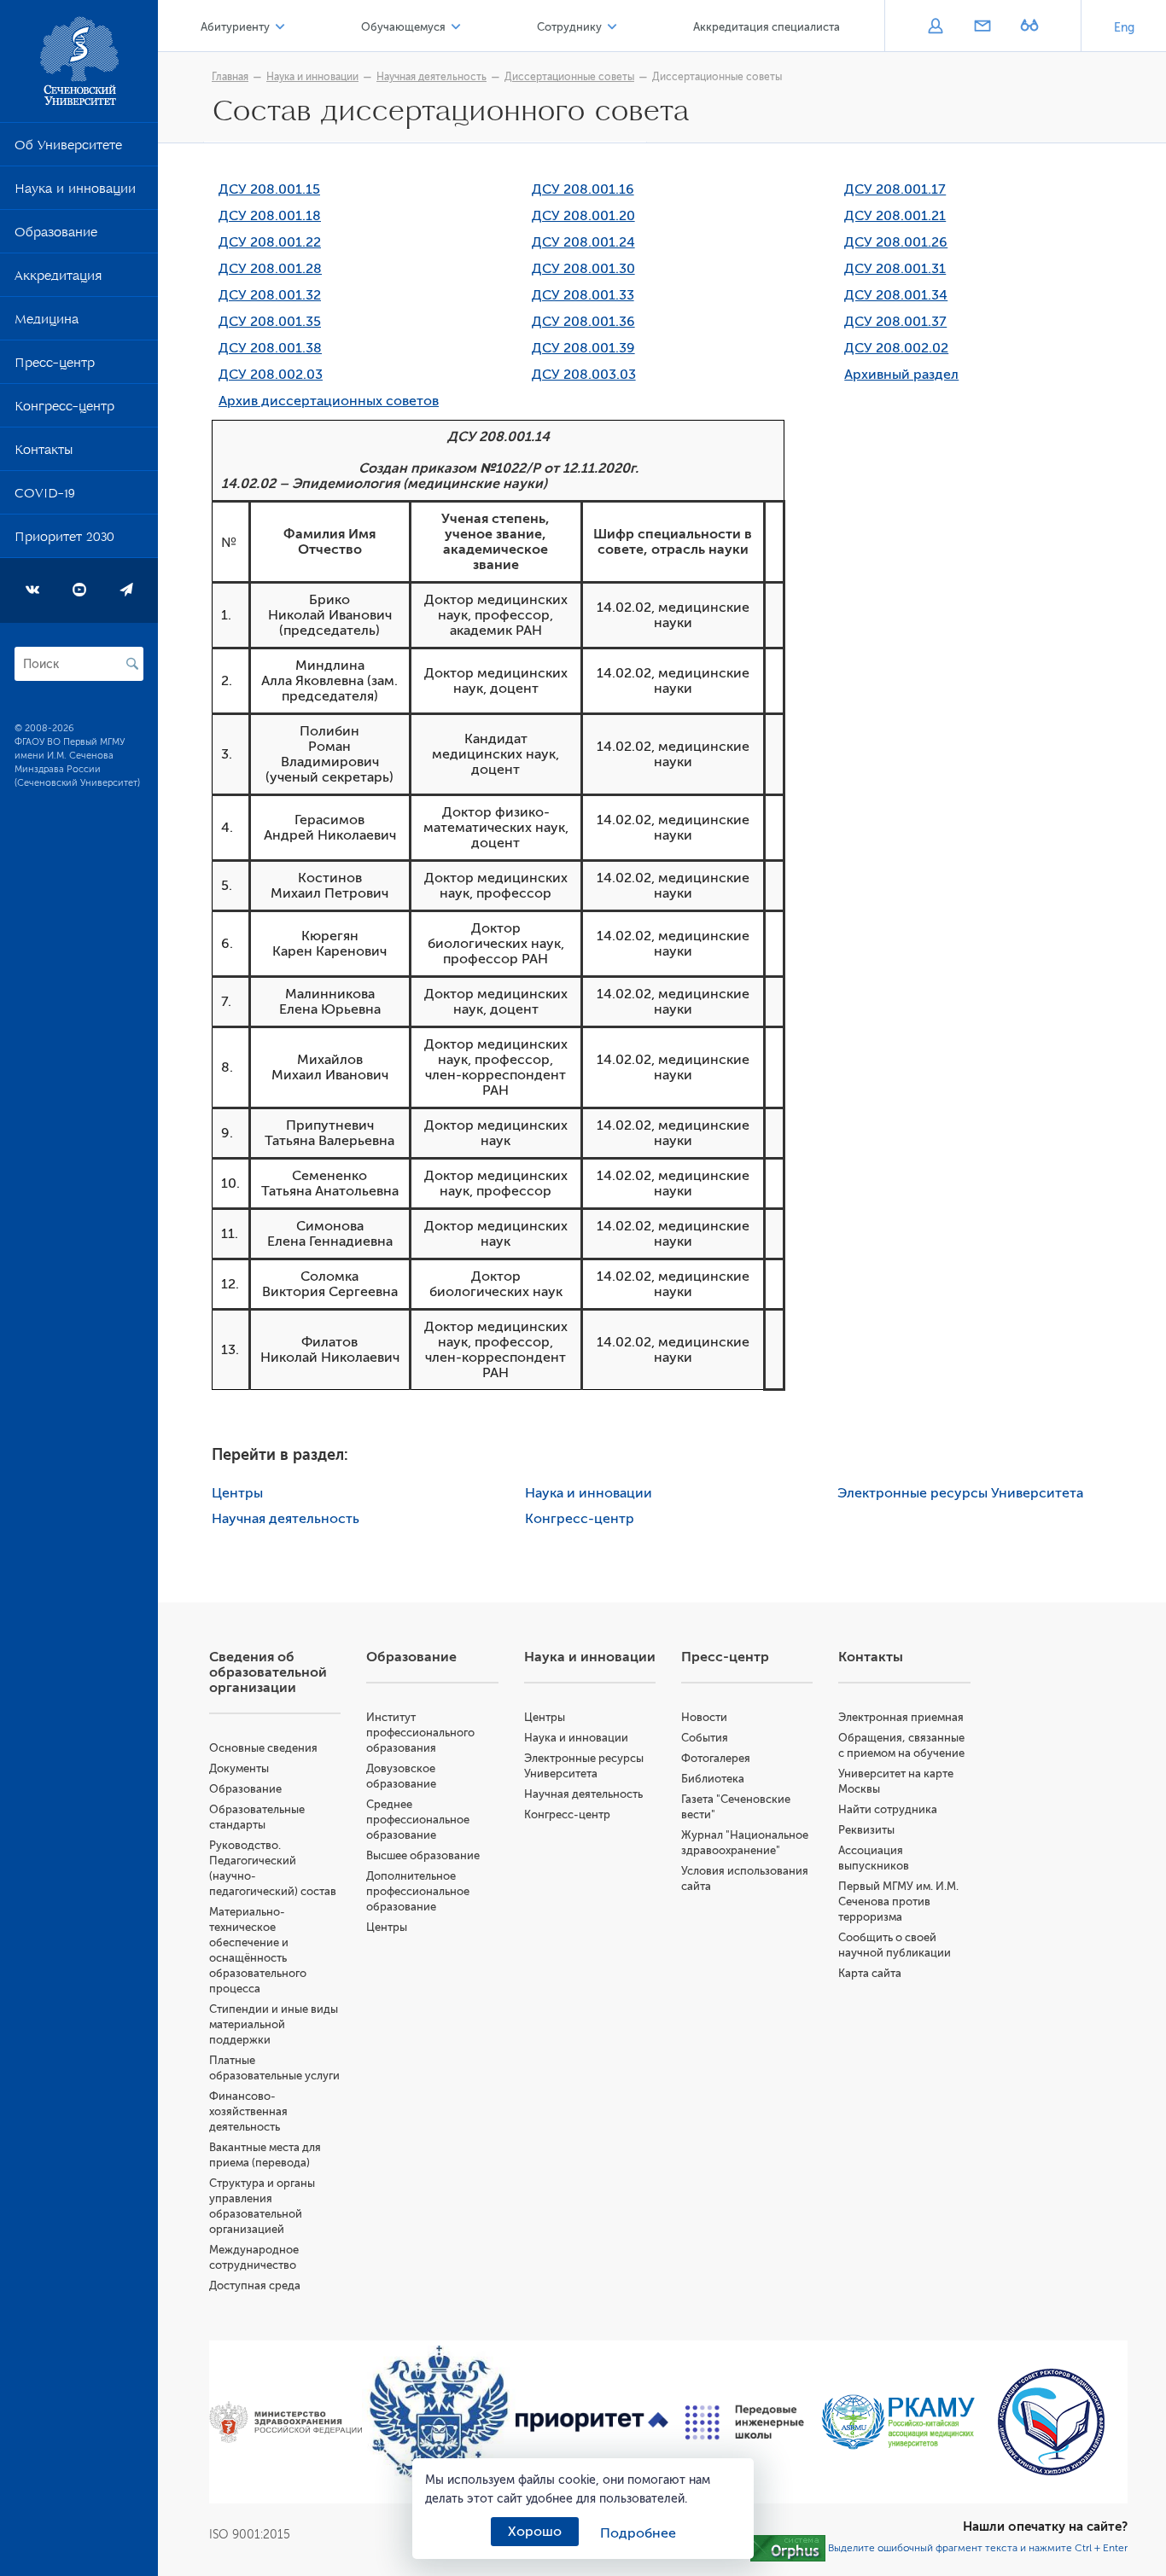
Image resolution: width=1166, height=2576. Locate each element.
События (705, 1738)
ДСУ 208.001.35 (270, 322)
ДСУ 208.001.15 (269, 189)
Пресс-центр (55, 366)
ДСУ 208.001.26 (896, 242)
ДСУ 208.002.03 (271, 375)
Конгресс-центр (64, 410)
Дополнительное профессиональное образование (418, 1891)
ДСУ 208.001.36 (583, 322)
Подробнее (638, 2533)
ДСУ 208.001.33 (583, 295)
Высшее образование (423, 1855)
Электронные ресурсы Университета (960, 1493)
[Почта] (982, 27)
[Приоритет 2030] (592, 2422)
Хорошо (535, 2532)
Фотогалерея (716, 1758)
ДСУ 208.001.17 (895, 189)
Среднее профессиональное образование (418, 1820)
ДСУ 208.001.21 (895, 216)
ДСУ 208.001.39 (583, 348)
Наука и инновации (75, 192)
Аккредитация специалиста (767, 27)
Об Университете (68, 148)
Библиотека (713, 1779)
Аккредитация (58, 279)
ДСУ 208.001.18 (270, 216)
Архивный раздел (901, 375)
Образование (56, 236)
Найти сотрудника (888, 1809)
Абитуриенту (235, 27)
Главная (230, 77)
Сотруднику (569, 27)
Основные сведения (263, 1748)
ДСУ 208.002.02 (896, 348)
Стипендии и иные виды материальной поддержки (274, 2024)
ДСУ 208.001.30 (583, 269)
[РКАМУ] (898, 2422)
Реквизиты (866, 1830)
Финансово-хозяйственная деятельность (248, 2111)
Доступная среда (255, 2285)
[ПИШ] (745, 2422)
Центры (237, 1493)
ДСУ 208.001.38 (270, 348)
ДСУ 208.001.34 (896, 295)
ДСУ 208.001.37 (895, 322)
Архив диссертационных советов (329, 401)
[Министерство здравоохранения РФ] (286, 2422)
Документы (239, 1768)
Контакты (44, 453)
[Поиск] (132, 664)
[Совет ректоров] (1051, 2422)
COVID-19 (45, 497)
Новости (704, 1717)
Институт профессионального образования (420, 1733)
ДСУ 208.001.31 (895, 269)
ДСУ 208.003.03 (584, 375)
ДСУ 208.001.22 (270, 242)
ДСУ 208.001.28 (270, 269)
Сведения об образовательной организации (268, 1672)
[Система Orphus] (788, 2548)
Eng (1124, 28)
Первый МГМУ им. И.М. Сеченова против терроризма (898, 1901)
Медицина (47, 323)
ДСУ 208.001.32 (270, 295)
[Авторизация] (935, 27)
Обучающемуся (403, 27)
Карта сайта (870, 1973)
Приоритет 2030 (64, 540)
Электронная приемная (901, 1717)
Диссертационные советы (569, 77)
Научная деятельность (431, 77)
